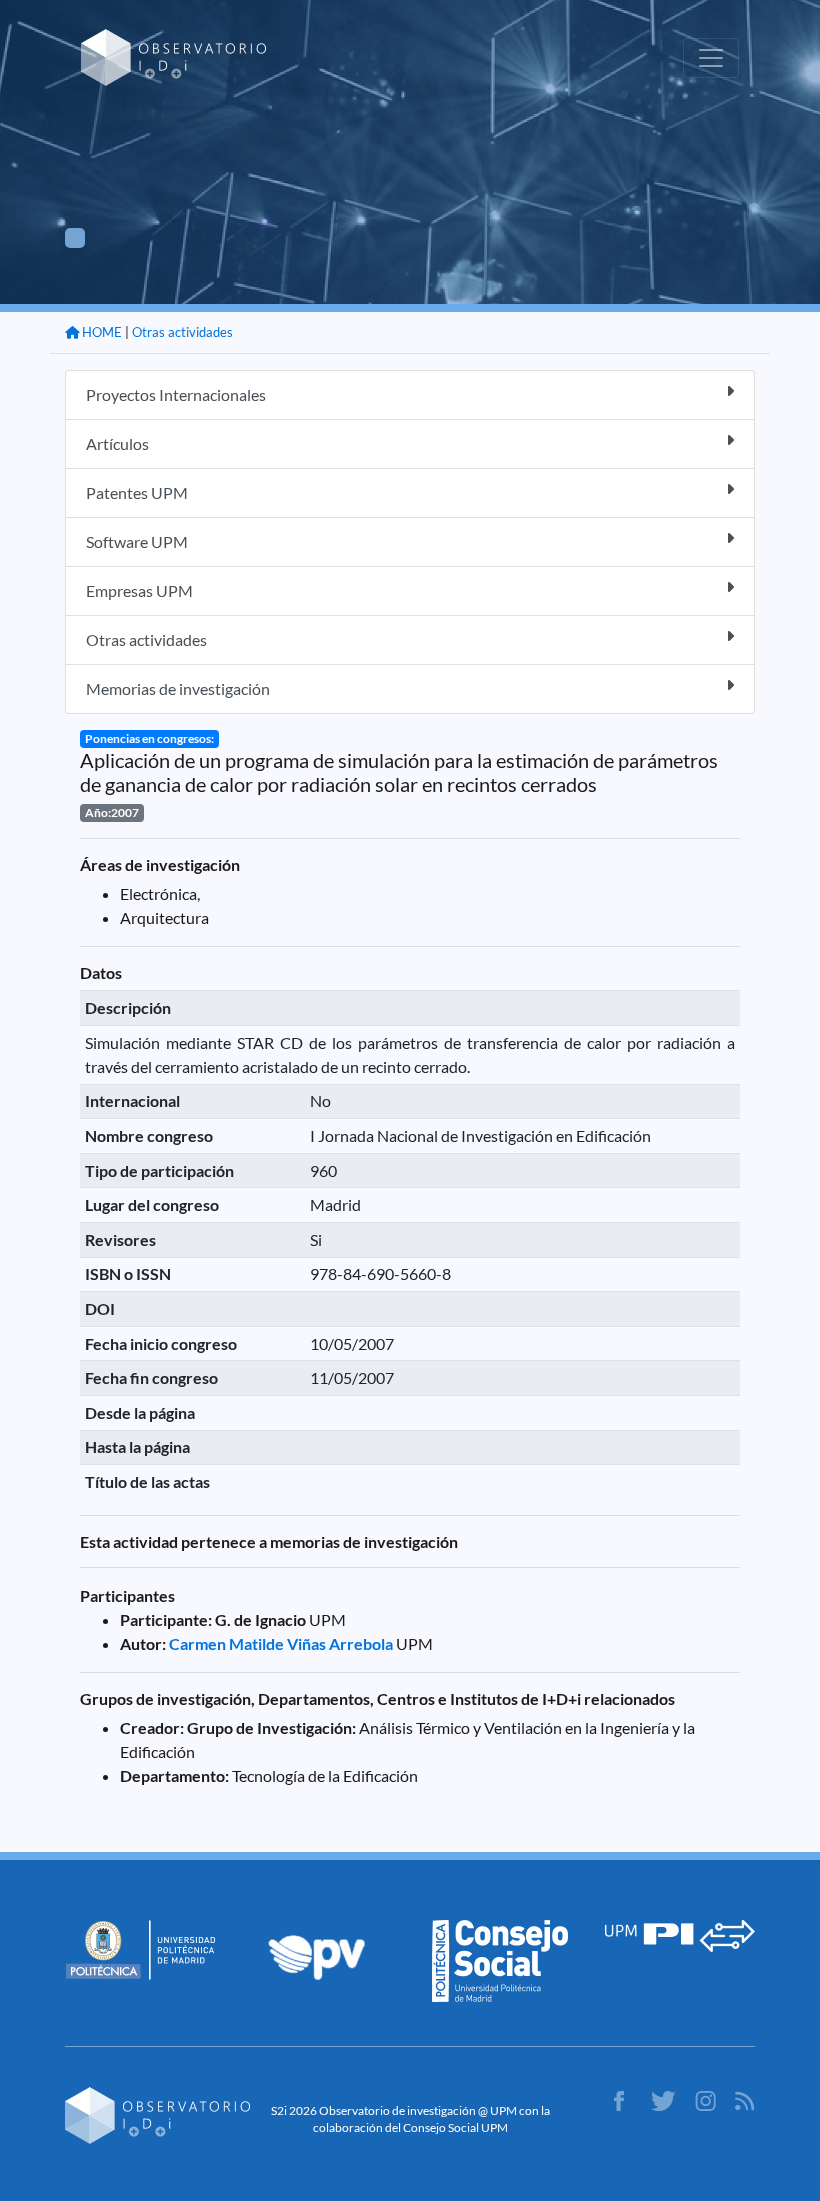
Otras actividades (182, 332)
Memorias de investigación (178, 688)
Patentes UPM (137, 492)
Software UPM (137, 541)
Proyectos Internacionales (176, 394)
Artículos (117, 443)
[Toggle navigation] (711, 58)
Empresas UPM (139, 590)
